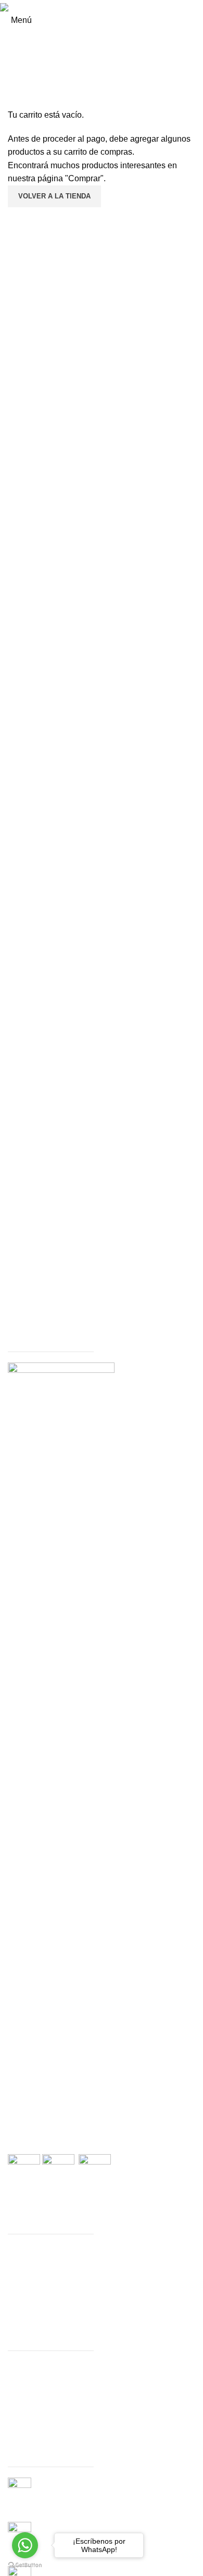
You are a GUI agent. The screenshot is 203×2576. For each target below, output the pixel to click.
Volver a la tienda (54, 196)
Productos (27, 2250)
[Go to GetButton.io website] (25, 2565)
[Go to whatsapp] (25, 2545)
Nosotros (24, 2378)
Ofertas (21, 2274)
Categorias (28, 2262)
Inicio (18, 2367)
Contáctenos (31, 2297)
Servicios (25, 2285)
